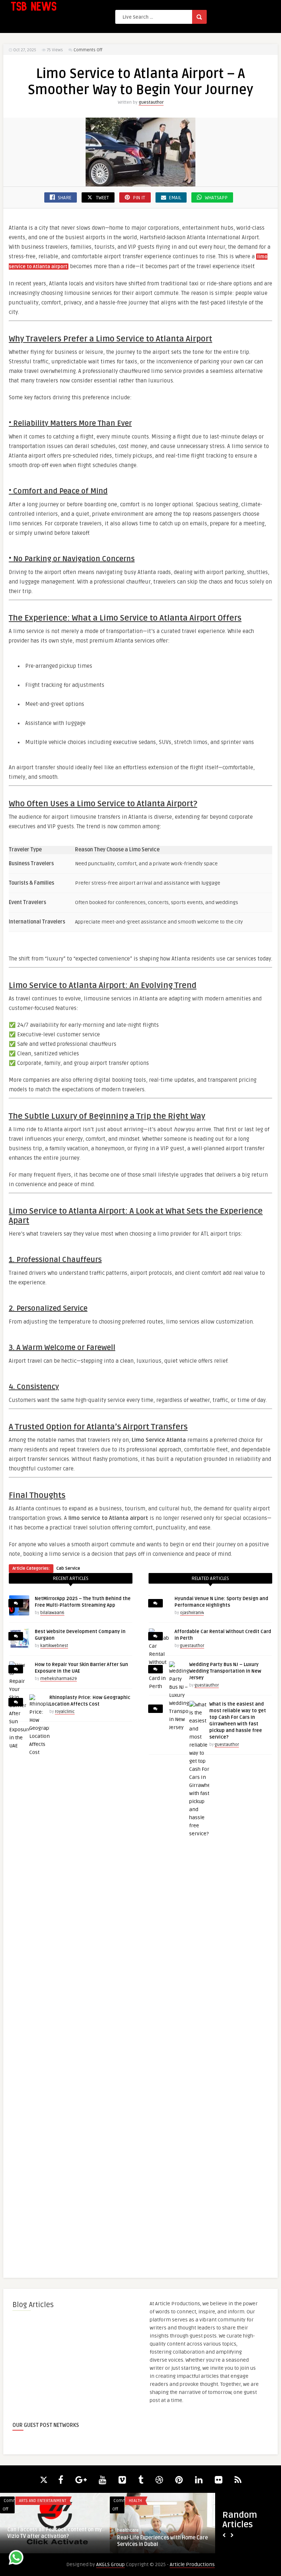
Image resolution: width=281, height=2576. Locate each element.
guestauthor (151, 102)
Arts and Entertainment (43, 2501)
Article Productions (192, 2564)
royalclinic (65, 1712)
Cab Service (68, 1568)
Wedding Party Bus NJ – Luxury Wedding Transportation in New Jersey (225, 1671)
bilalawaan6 (52, 1613)
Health (135, 2501)
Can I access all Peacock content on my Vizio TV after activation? (55, 2533)
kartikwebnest (54, 1646)
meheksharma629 (59, 1679)
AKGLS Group (110, 2564)
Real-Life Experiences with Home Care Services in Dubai (162, 2541)
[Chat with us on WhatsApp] (16, 2559)
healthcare (128, 2530)
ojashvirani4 (192, 1613)
